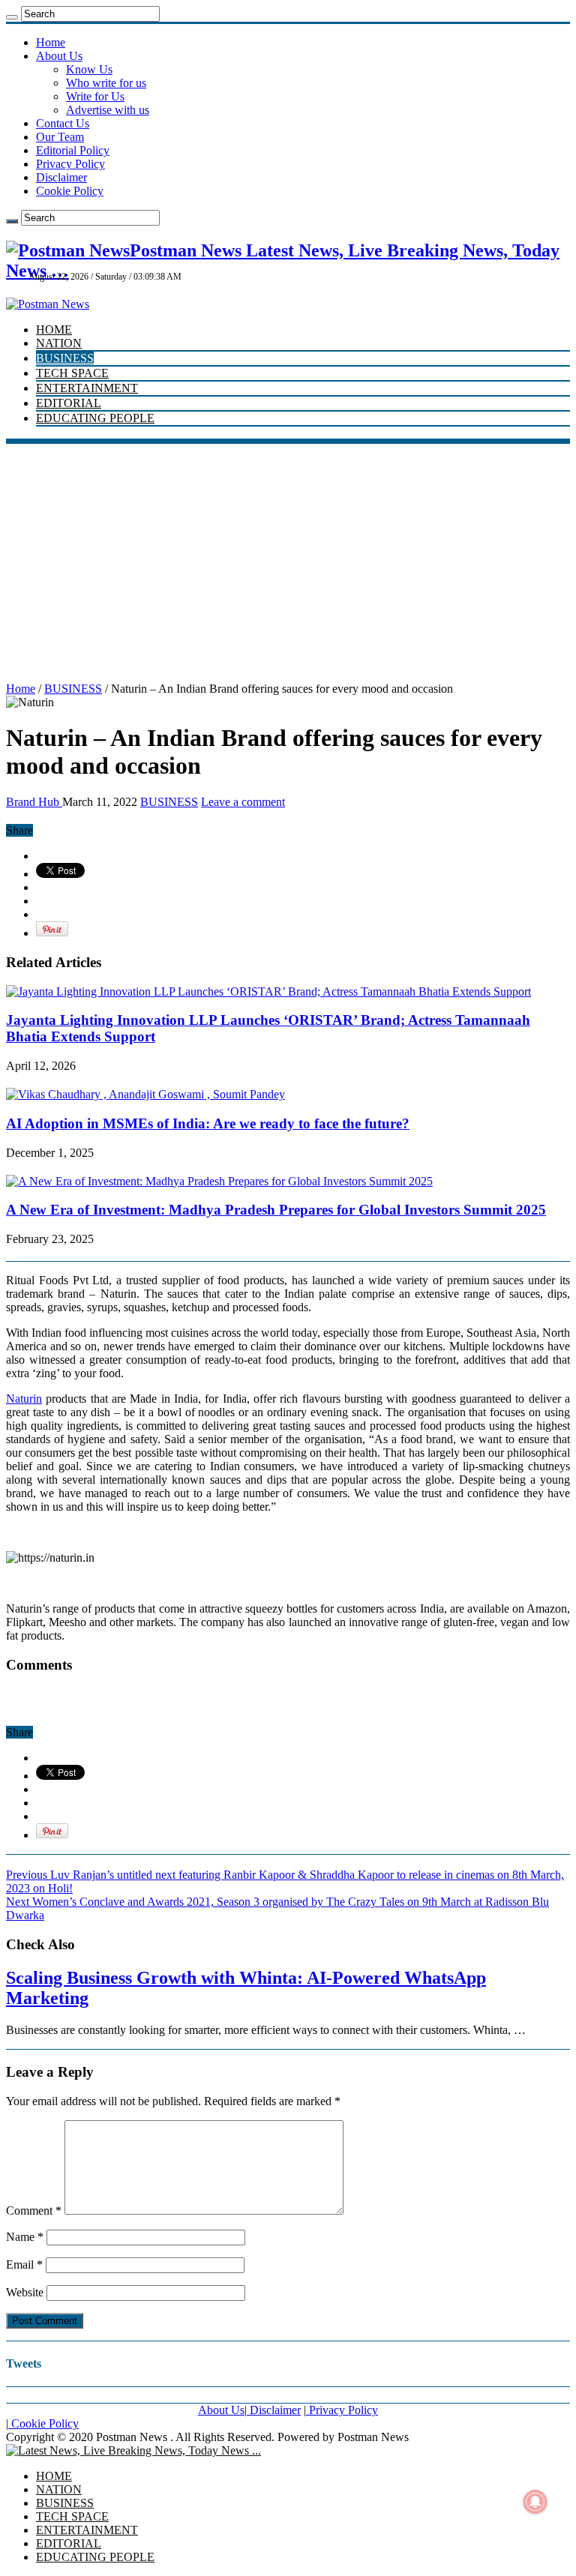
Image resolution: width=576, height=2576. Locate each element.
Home (51, 42)
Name (25, 2237)
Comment (34, 2211)
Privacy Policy (70, 164)
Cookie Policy (70, 191)
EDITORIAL (69, 403)
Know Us (89, 69)
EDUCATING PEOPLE (95, 418)
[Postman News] (48, 304)
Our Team (60, 137)
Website (25, 2292)
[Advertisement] (288, 556)
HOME (54, 329)
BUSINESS (65, 358)
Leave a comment (243, 802)
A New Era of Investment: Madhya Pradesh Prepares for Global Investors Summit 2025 (276, 1210)
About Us (59, 56)
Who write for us (106, 83)
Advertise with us (108, 110)
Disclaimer (61, 177)
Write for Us (95, 96)
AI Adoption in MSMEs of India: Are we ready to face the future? (208, 1123)
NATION (59, 343)
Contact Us (63, 123)
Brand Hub (34, 802)
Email (24, 2264)
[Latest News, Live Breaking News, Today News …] (133, 2450)
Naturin (24, 1399)
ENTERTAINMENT (87, 388)
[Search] (12, 17)
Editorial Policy (73, 150)
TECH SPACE (72, 373)
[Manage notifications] (535, 2502)
